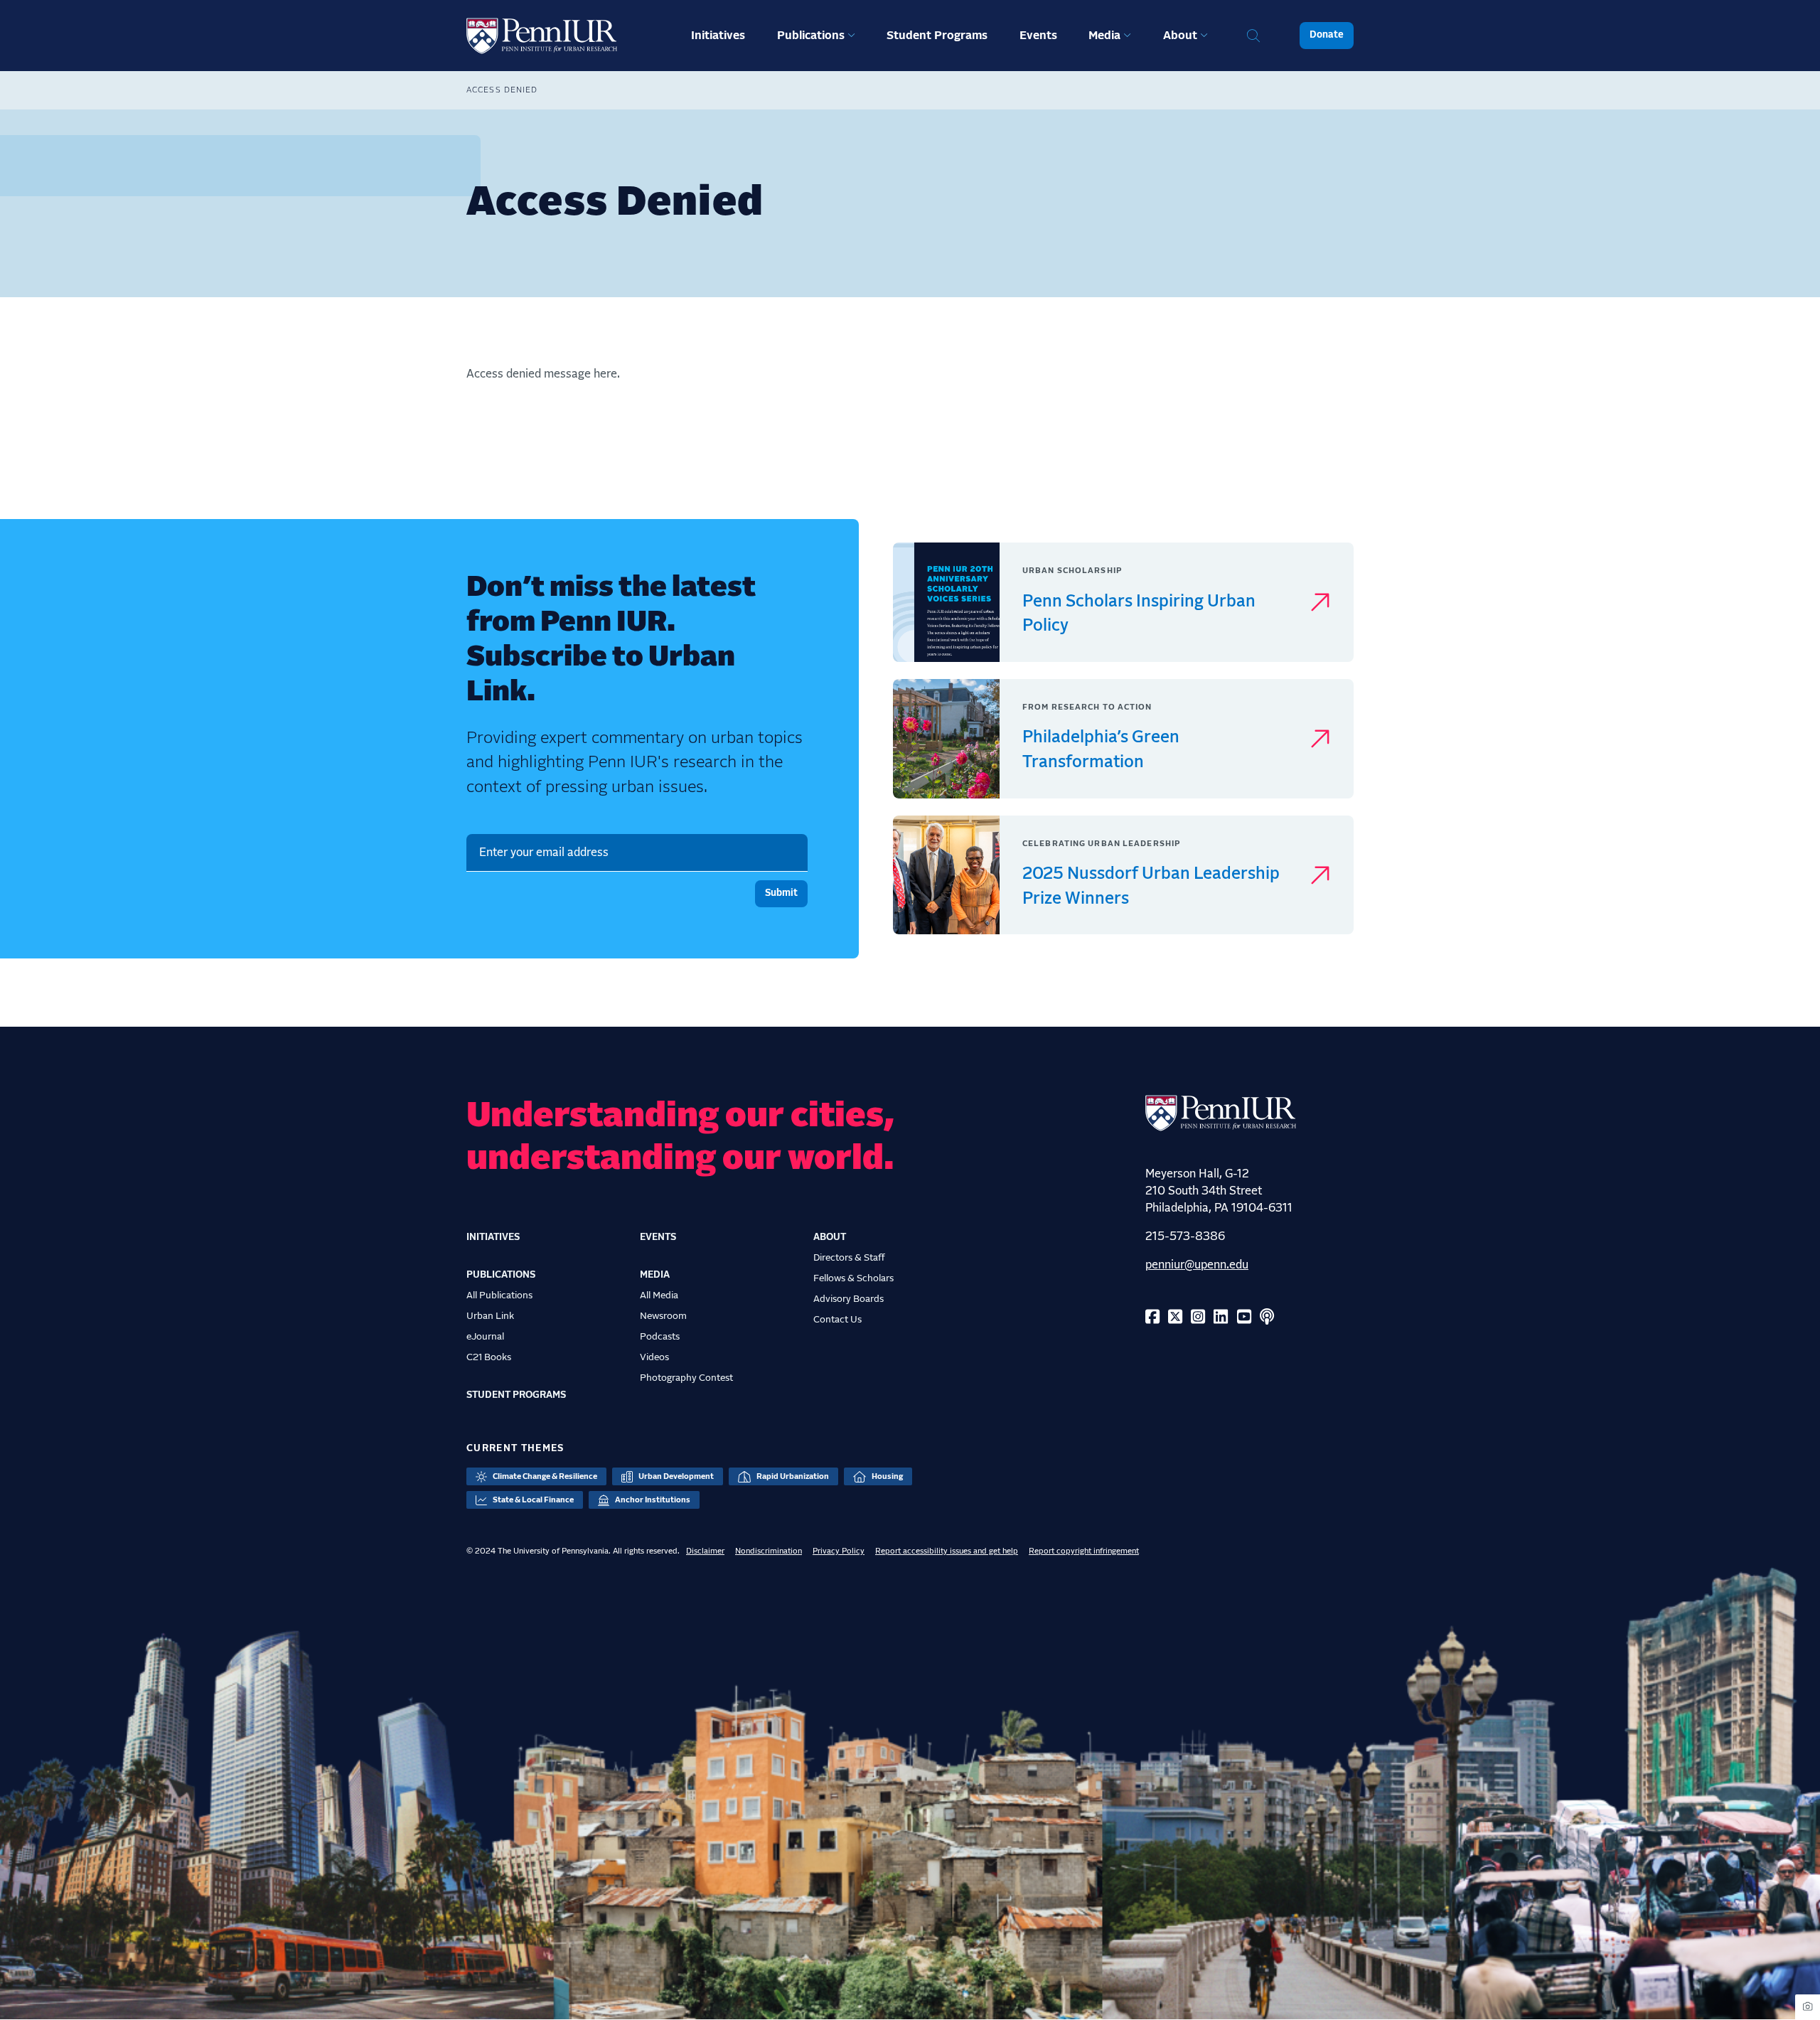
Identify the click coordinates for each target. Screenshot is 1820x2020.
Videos (654, 1357)
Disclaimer (705, 1551)
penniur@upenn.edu (1197, 1265)
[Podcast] (1267, 1318)
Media (1104, 36)
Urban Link (490, 1316)
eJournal (485, 1337)
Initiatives (718, 36)
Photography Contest (686, 1378)
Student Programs (937, 36)
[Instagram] (1198, 1318)
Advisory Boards (849, 1299)
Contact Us (837, 1320)
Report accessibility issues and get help (947, 1551)
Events (1038, 36)
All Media (659, 1295)
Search (1253, 36)
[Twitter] (1175, 1318)
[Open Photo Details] (1808, 2007)
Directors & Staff (849, 1258)
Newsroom (663, 1316)
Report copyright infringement (1084, 1551)
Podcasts (660, 1337)
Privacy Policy (839, 1551)
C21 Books (489, 1357)
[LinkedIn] (1221, 1318)
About (1180, 36)
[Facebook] (1152, 1318)
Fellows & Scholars (853, 1278)
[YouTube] (1244, 1318)
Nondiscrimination (769, 1551)
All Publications (499, 1295)
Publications (811, 36)
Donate (1327, 35)
